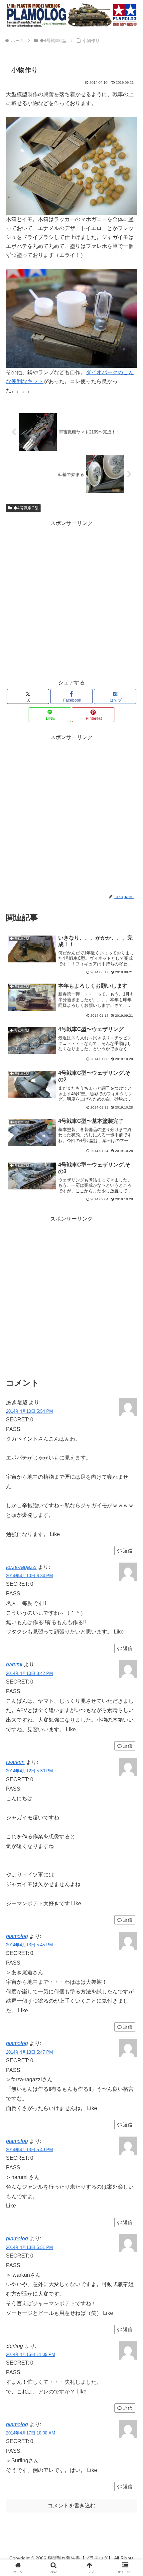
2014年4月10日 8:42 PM (29, 1673)
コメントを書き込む (71, 2506)
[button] (129, 1490)
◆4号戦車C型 (26, 508)
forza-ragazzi (21, 1567)
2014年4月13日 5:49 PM (29, 2150)
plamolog (17, 1936)
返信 (128, 1551)
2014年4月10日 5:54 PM (29, 1411)
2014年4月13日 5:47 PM (29, 2052)
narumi (14, 1664)
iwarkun (15, 1762)
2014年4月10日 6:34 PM (29, 1576)
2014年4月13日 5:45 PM (29, 1945)
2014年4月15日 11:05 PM (31, 2354)
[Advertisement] (71, 599)
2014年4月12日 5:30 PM (29, 1771)
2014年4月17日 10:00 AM (31, 2433)
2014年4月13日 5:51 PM (29, 2247)
